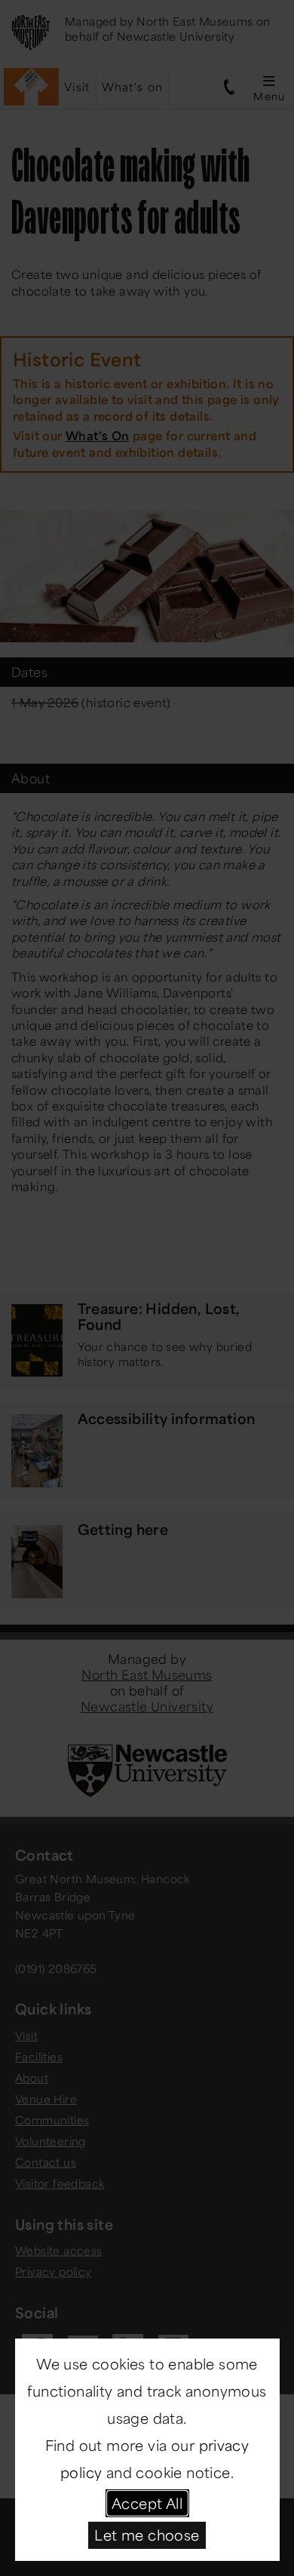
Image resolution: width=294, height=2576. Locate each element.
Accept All (147, 2503)
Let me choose (147, 2535)
